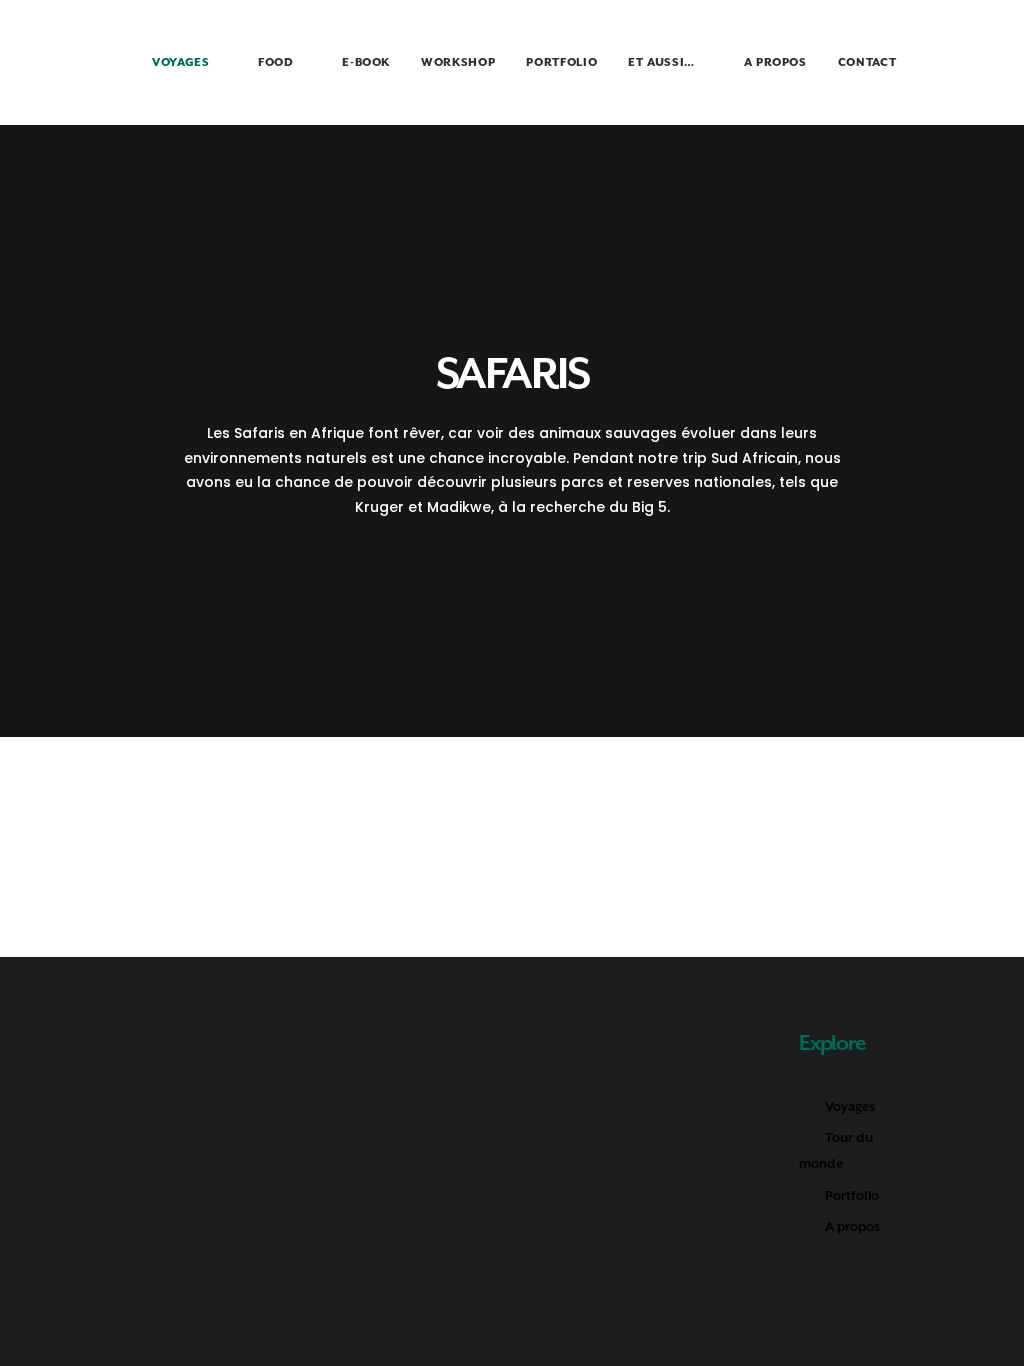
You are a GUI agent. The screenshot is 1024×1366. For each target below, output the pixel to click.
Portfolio (852, 1195)
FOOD (276, 62)
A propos (852, 1226)
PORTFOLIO (561, 62)
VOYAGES (181, 62)
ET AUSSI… (661, 62)
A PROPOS (775, 62)
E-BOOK (366, 62)
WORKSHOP (458, 62)
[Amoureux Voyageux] (67, 62)
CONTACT (867, 62)
